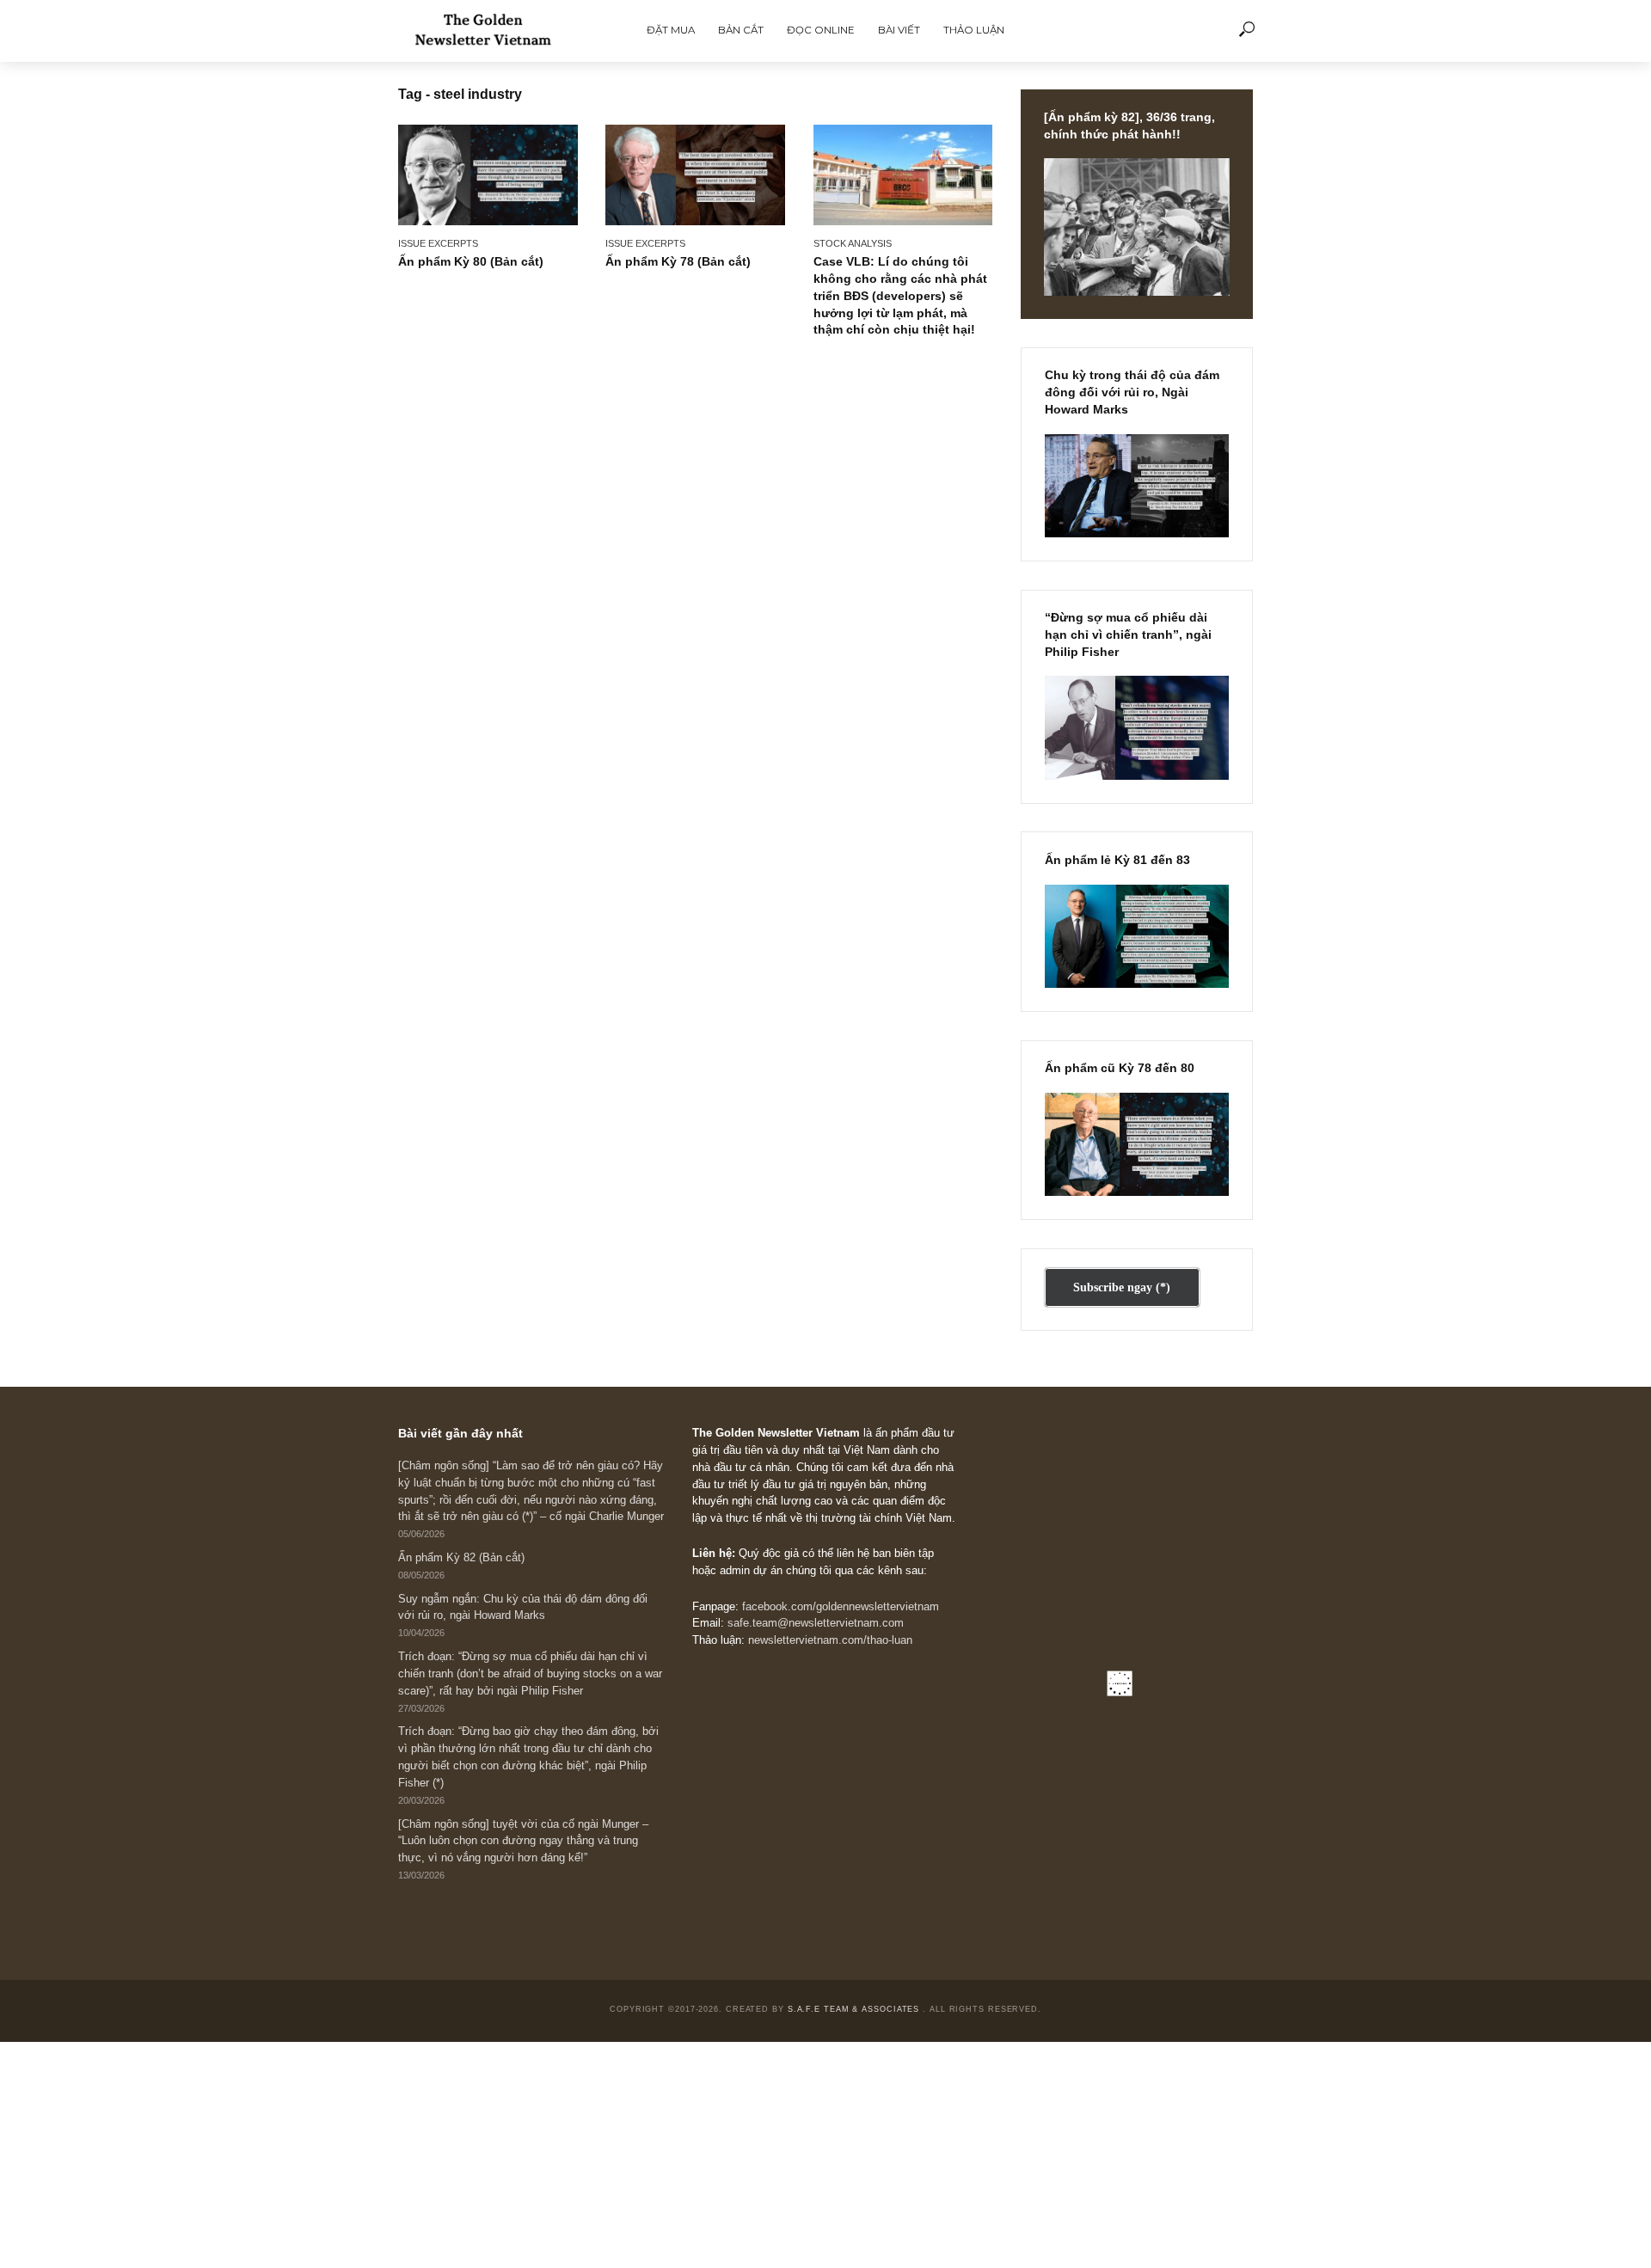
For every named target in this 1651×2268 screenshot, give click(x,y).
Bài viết (899, 30)
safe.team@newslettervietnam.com (816, 1623)
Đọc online (821, 30)
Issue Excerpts (438, 243)
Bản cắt (741, 30)
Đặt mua (671, 30)
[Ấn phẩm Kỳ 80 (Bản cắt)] (488, 175)
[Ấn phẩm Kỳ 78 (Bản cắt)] (695, 175)
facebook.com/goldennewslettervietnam (841, 1607)
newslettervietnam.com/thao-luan (830, 1640)
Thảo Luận (974, 30)
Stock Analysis (853, 243)
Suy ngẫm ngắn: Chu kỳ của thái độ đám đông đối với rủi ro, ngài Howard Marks (523, 1608)
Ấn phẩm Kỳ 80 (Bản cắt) (471, 261)
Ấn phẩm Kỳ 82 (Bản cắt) (461, 1558)
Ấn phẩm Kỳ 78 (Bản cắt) (678, 261)
